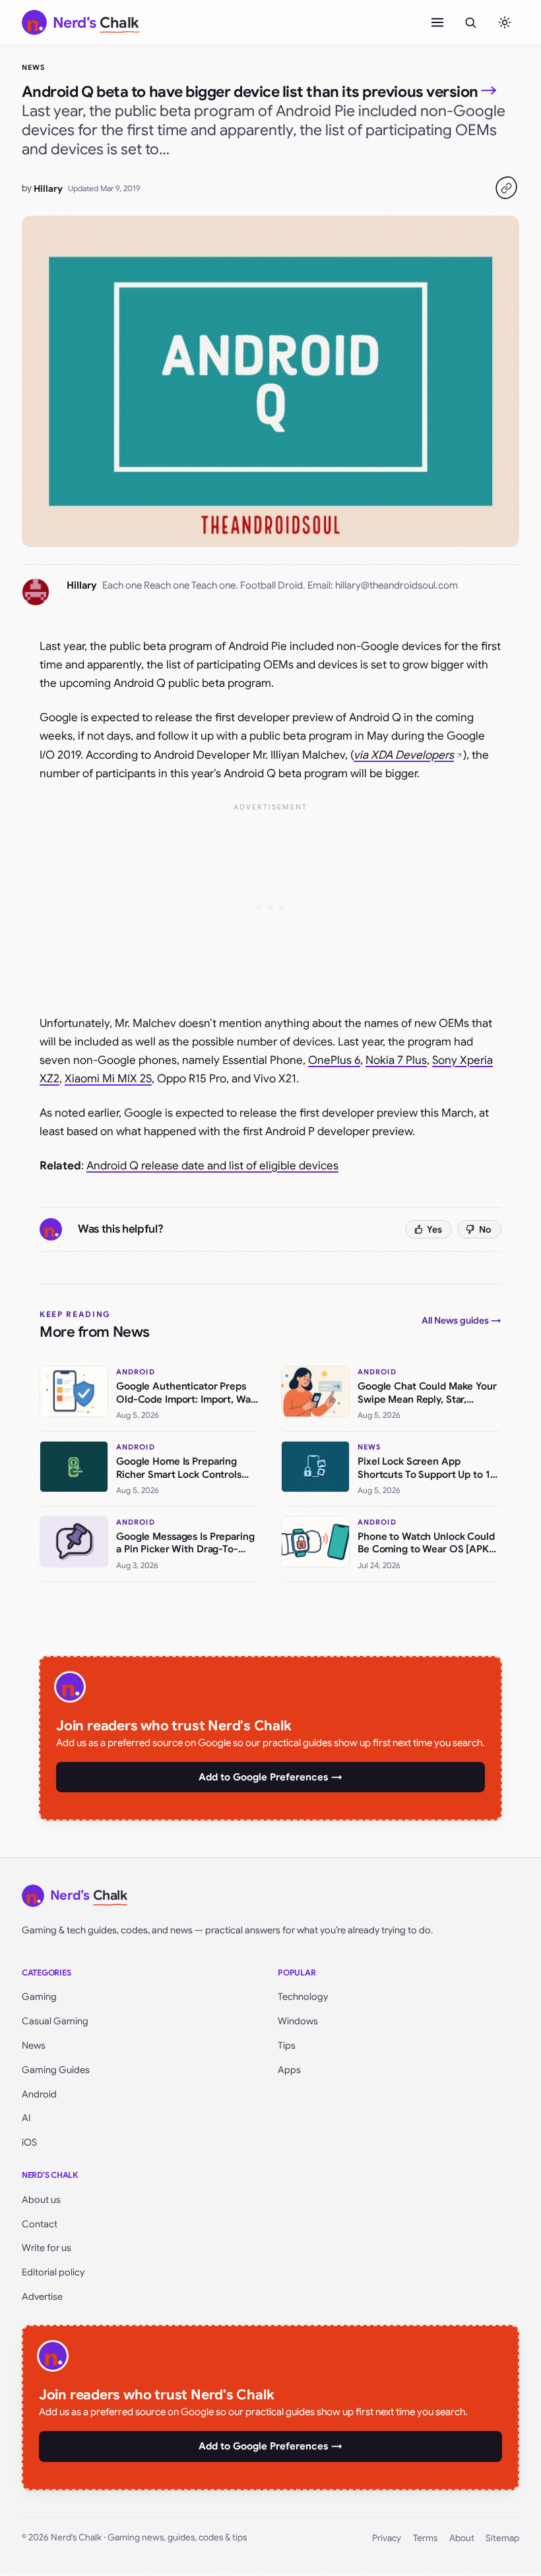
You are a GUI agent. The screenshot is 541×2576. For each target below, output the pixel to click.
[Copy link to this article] (506, 188)
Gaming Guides (56, 2070)
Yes (434, 1229)
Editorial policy (53, 2272)
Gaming (39, 1997)
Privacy (387, 2538)
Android (39, 2094)
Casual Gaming (55, 2021)
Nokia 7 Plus (396, 1060)
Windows (298, 2021)
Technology (303, 1997)
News (33, 67)
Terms (425, 2538)
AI (26, 2118)
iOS (29, 2142)
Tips (287, 2045)
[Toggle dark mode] (505, 22)
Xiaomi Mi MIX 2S (108, 1079)
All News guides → (461, 1320)
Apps (289, 2070)
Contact (40, 2224)
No (485, 1229)
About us (41, 2200)
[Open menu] (437, 22)
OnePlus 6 (334, 1060)
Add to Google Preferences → (270, 1777)
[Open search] (470, 22)
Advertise (42, 2297)
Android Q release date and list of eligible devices (212, 1166)
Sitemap (502, 2538)
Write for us (47, 2248)
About (462, 2538)
